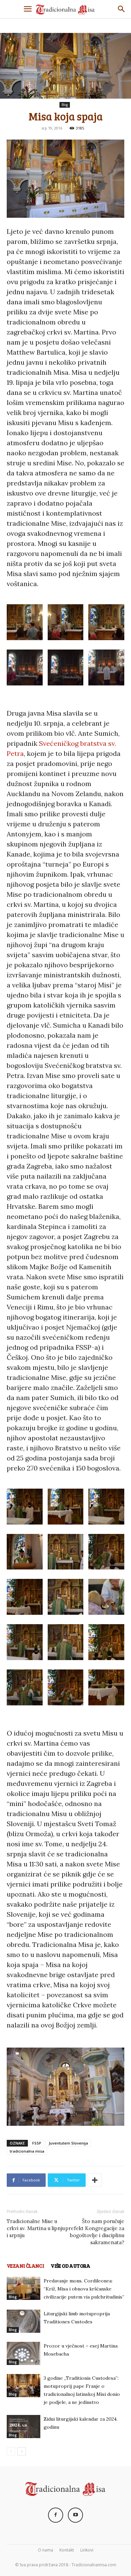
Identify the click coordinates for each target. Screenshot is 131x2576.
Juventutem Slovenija (68, 2143)
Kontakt (67, 2550)
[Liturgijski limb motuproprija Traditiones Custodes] (24, 2321)
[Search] (122, 9)
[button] (28, 9)
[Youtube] (75, 2515)
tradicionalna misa (27, 2151)
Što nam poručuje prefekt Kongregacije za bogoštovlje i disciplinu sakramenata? (95, 2232)
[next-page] (22, 2451)
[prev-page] (11, 2451)
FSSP (37, 2143)
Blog (65, 105)
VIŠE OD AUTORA (71, 2266)
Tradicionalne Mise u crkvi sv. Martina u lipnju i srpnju (36, 2228)
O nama (46, 2550)
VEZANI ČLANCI (25, 2266)
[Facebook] (56, 2515)
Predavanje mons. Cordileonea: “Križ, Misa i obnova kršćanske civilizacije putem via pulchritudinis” (84, 2289)
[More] (95, 2180)
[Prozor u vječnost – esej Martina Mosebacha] (24, 2353)
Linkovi (87, 2550)
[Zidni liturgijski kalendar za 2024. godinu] (24, 2427)
